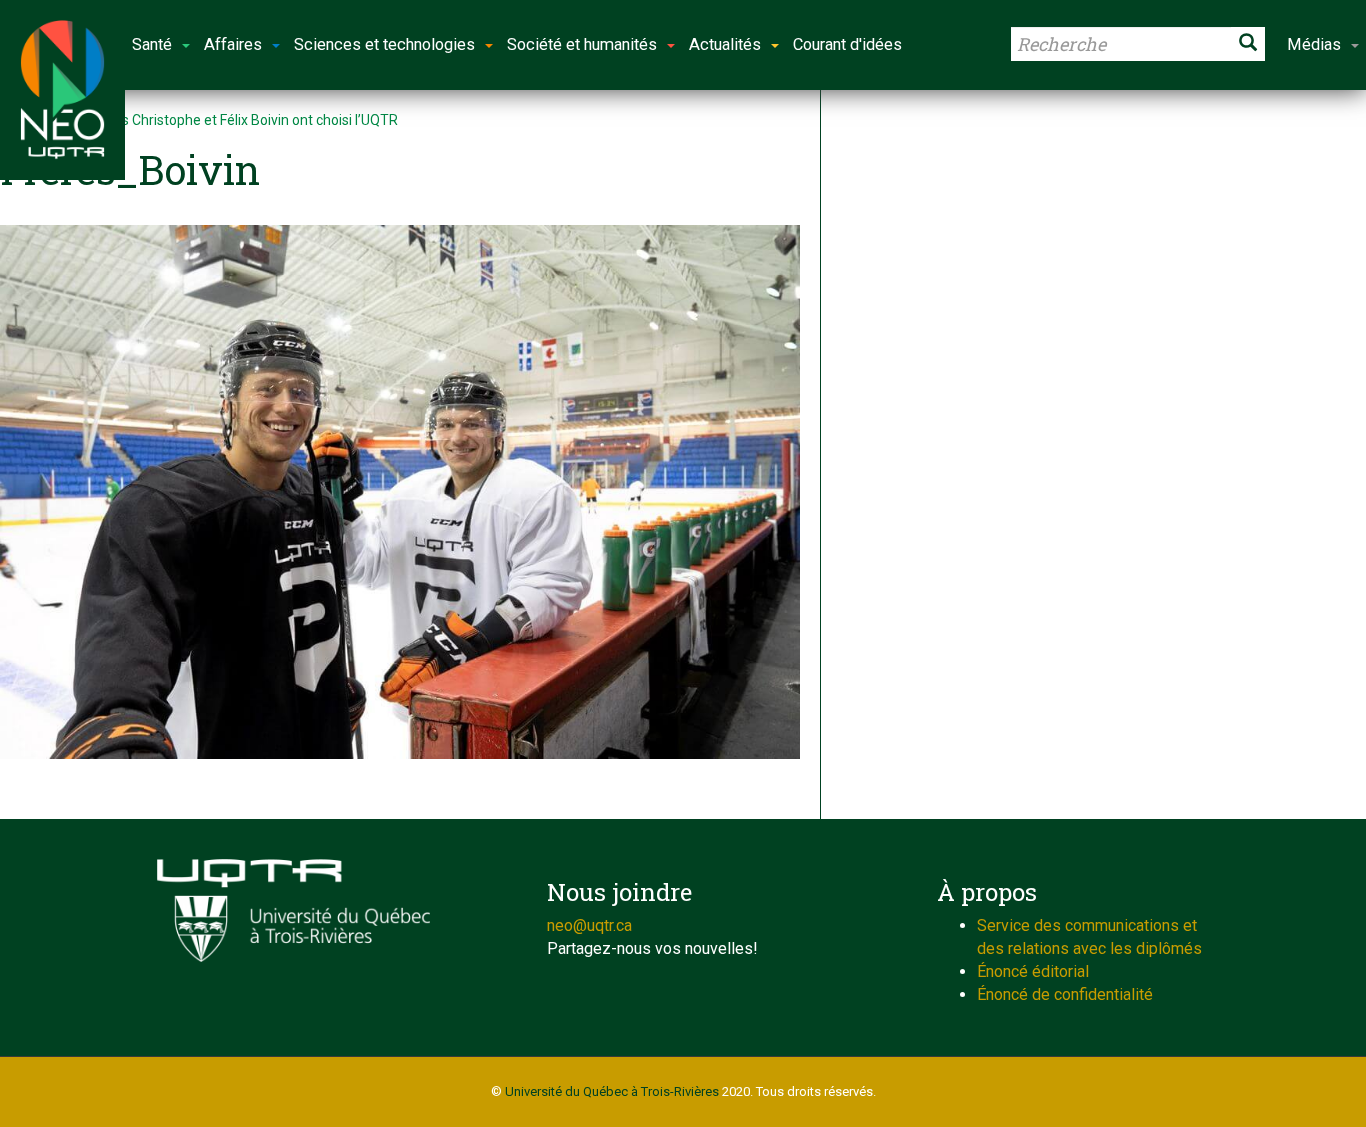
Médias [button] (1314, 44)
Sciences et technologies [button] (384, 44)
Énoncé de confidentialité (1065, 994)
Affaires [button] (233, 44)
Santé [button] (152, 44)
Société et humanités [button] (582, 44)
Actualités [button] (725, 44)
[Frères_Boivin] (400, 492)
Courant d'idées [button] (847, 44)
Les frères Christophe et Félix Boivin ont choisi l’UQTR (231, 120)
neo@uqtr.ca (589, 925)
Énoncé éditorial (1033, 971)
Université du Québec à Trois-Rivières (612, 1091)
